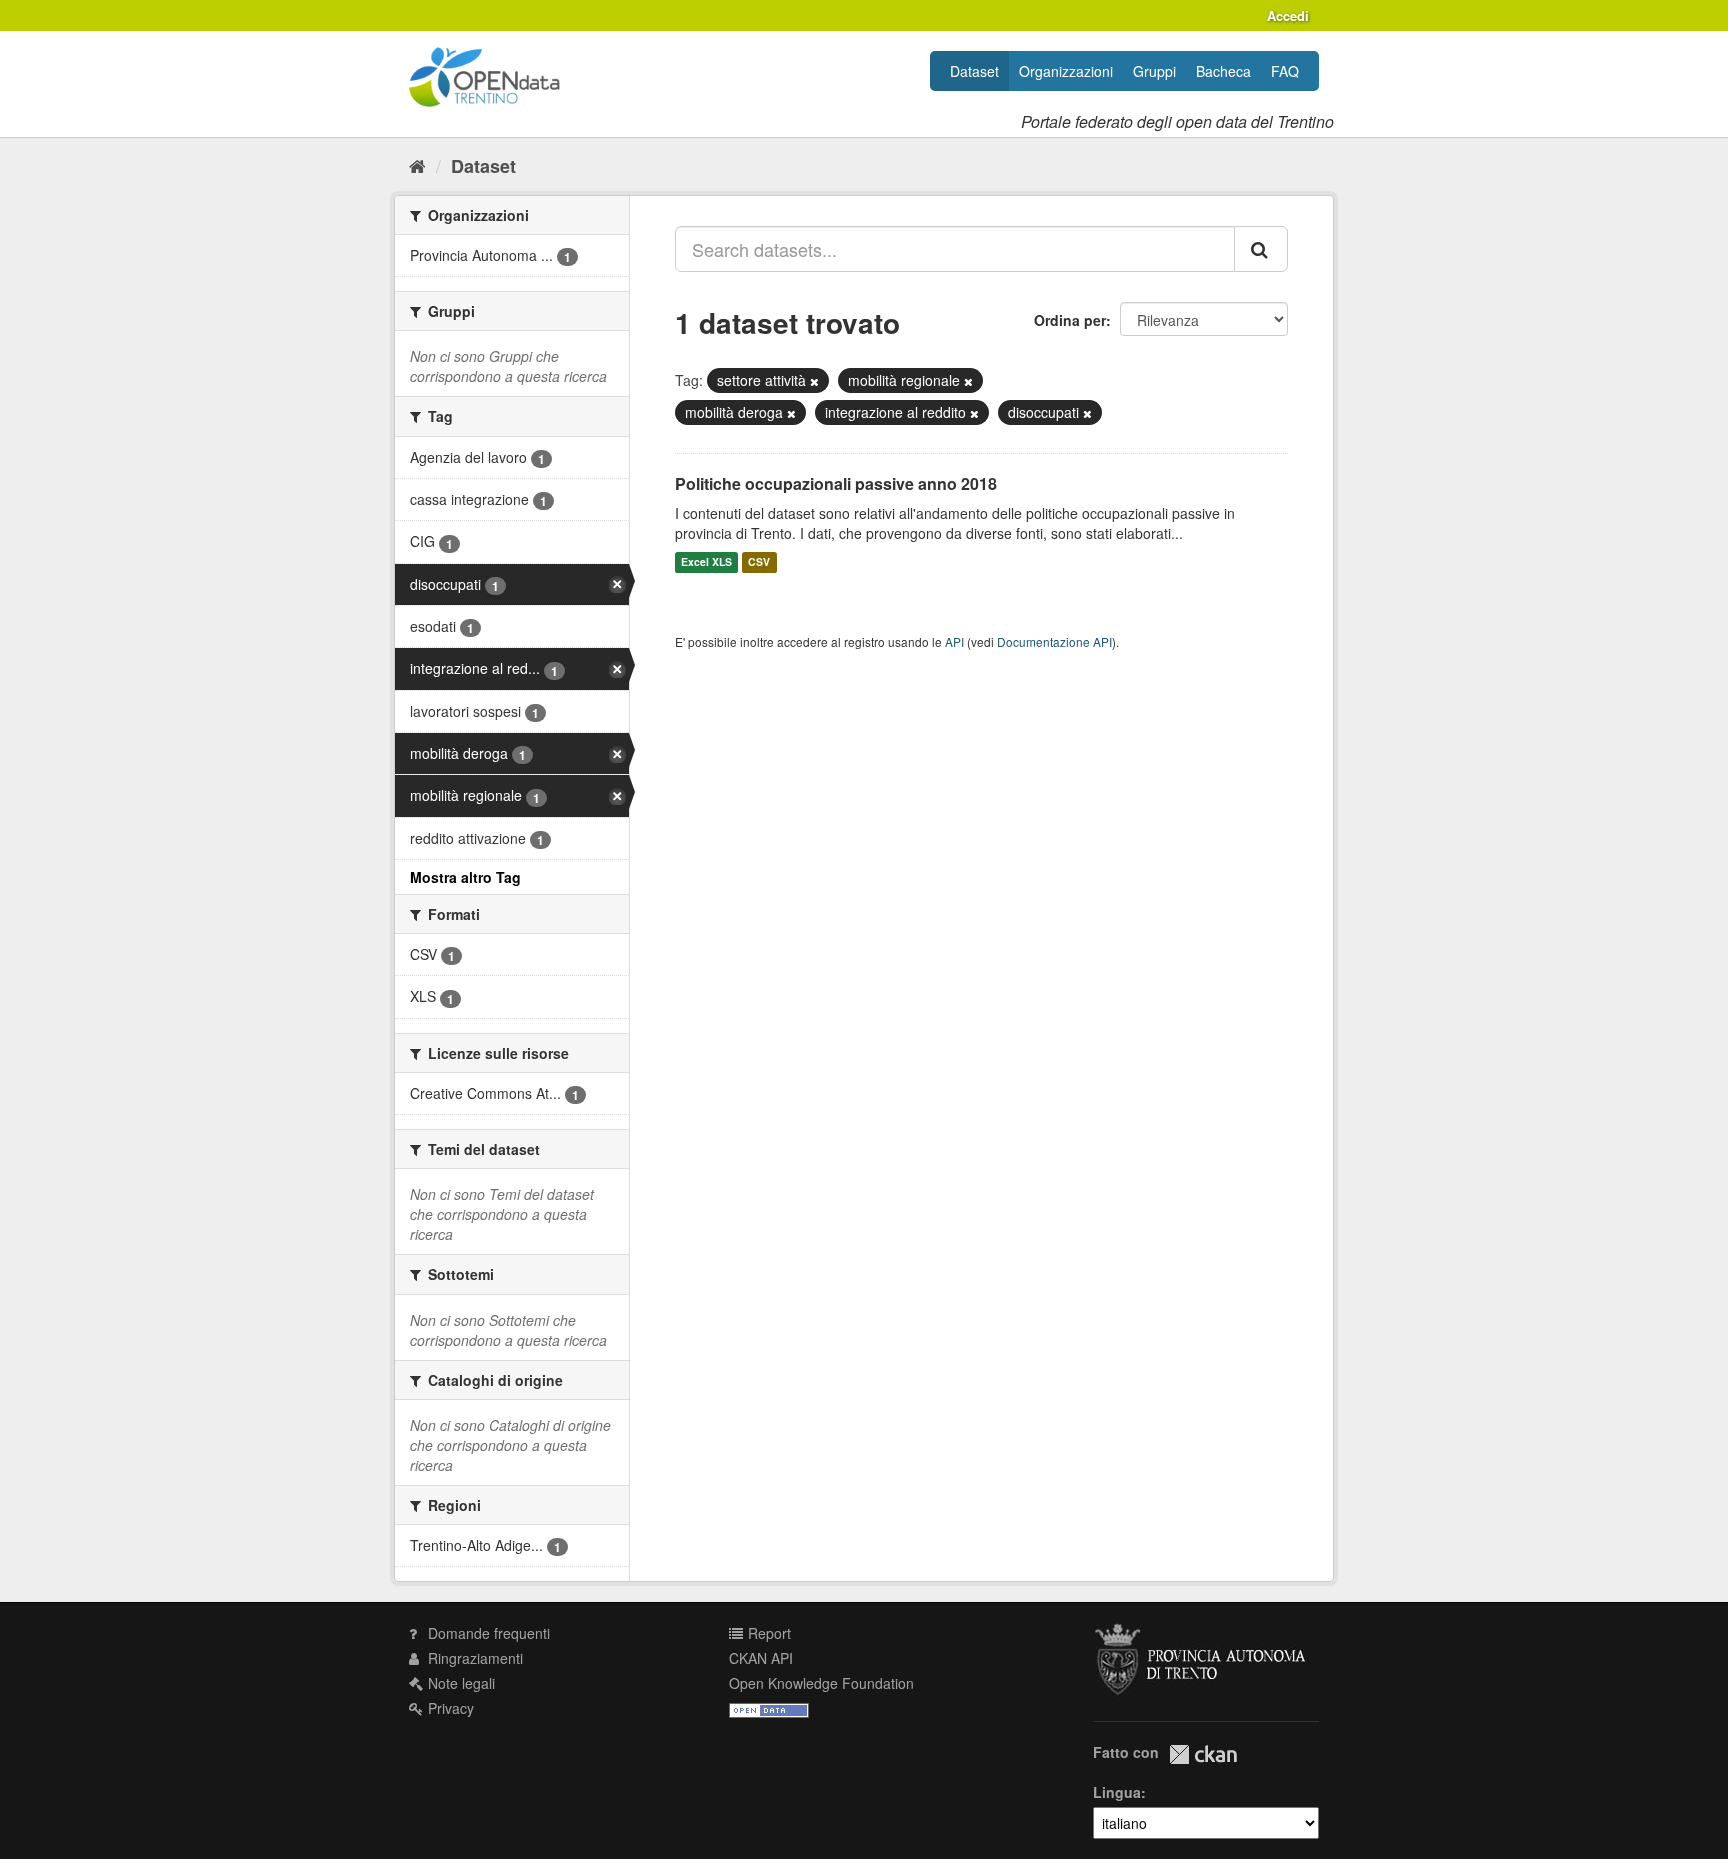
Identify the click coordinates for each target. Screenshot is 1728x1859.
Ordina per (1070, 320)
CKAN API (761, 1658)
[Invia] (1261, 249)
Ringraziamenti (473, 1658)
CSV (759, 562)
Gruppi (1154, 71)
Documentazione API (1054, 641)
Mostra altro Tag (465, 877)
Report (767, 1633)
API (954, 641)
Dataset (974, 71)
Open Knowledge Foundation (821, 1683)
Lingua (1117, 1792)
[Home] (417, 165)
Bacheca (1223, 71)
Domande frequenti (487, 1633)
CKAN (1203, 1754)
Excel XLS (706, 562)
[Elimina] (814, 381)
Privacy (449, 1708)
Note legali (459, 1683)
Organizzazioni (1066, 71)
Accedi (1288, 15)
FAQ (1285, 71)
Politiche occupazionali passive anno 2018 (836, 483)
